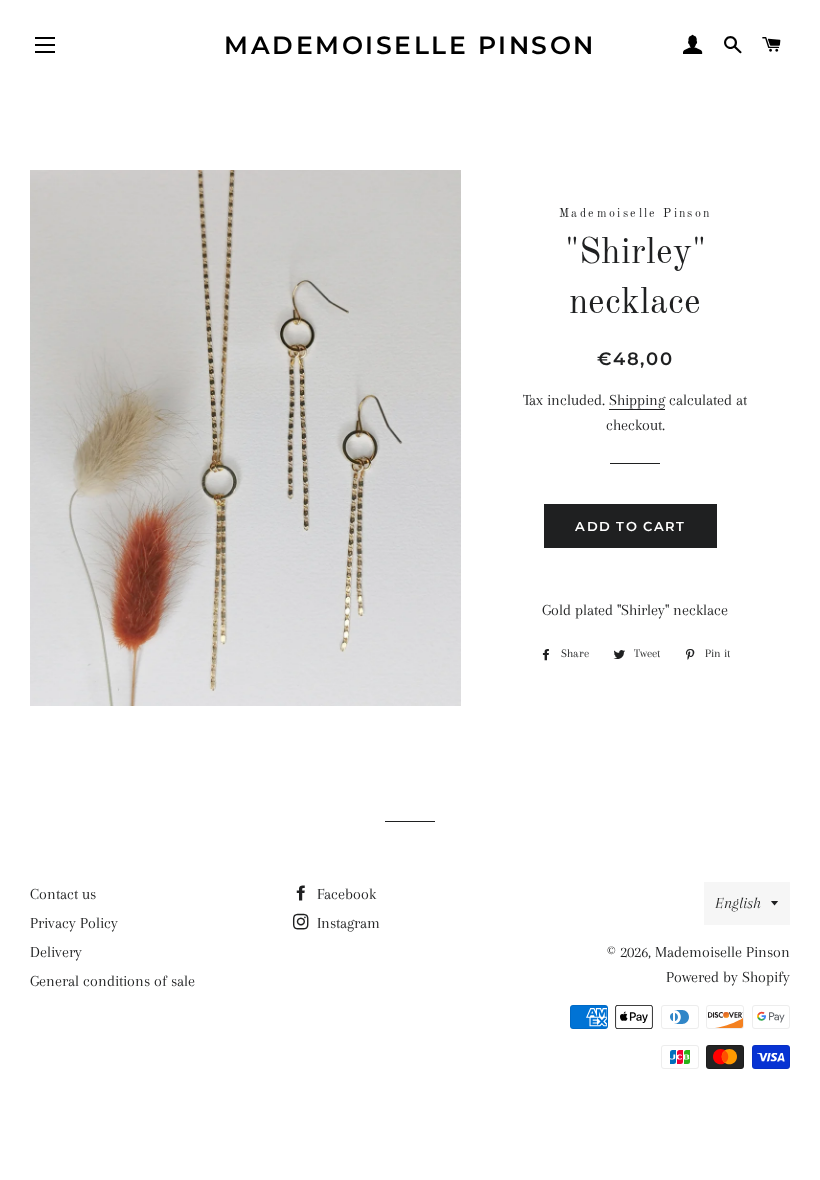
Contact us (63, 894)
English (738, 903)
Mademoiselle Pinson (410, 45)
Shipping (637, 400)
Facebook (344, 894)
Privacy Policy (74, 923)
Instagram (346, 923)
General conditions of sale (112, 981)
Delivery (56, 952)
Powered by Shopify (728, 977)
